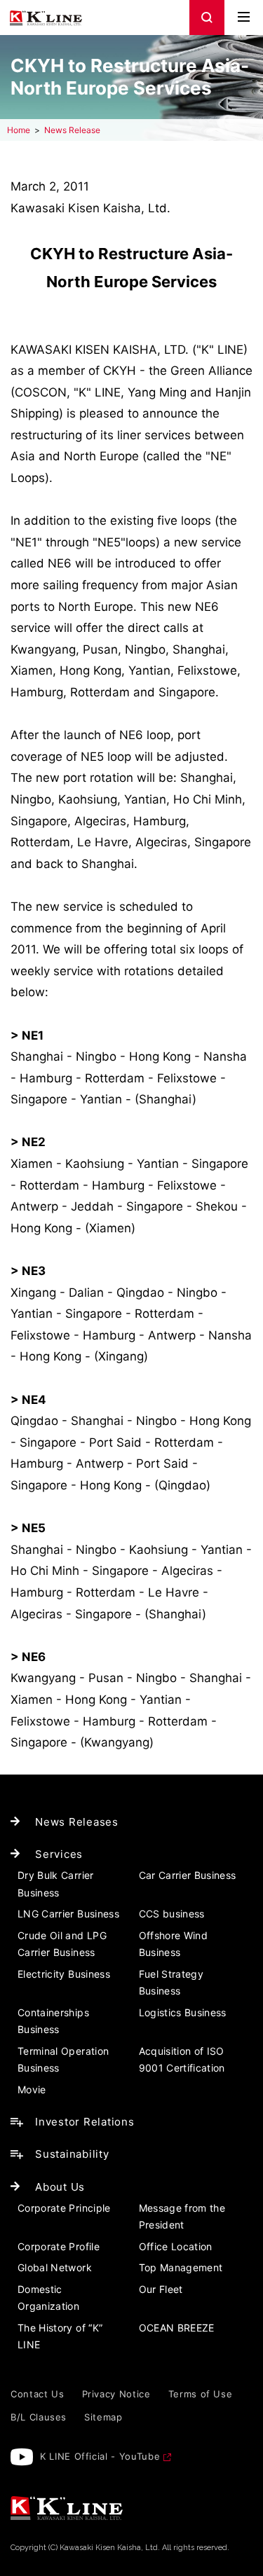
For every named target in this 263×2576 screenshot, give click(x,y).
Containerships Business (53, 2021)
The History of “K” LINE (60, 2336)
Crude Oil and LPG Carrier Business (62, 1944)
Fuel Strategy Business (171, 1983)
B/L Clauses (39, 2417)
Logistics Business (183, 2012)
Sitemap (103, 2417)
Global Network (55, 2267)
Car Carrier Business (188, 1875)
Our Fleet (161, 2289)
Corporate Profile (59, 2246)
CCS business (172, 1914)
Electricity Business (64, 1974)
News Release (72, 130)
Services (59, 1854)
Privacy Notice (116, 2394)
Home (19, 130)
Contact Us (38, 2394)
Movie (32, 2089)
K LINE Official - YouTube (100, 2456)
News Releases (77, 1822)
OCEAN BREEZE (177, 2328)
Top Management (181, 2267)
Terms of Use (201, 2394)
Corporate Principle (64, 2208)
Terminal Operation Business (63, 2060)
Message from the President (182, 2217)
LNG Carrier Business (68, 1914)
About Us (60, 2187)
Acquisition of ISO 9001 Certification (182, 2060)
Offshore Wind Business (174, 1944)
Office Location (176, 2246)
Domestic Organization (48, 2298)
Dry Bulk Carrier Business (56, 1884)
